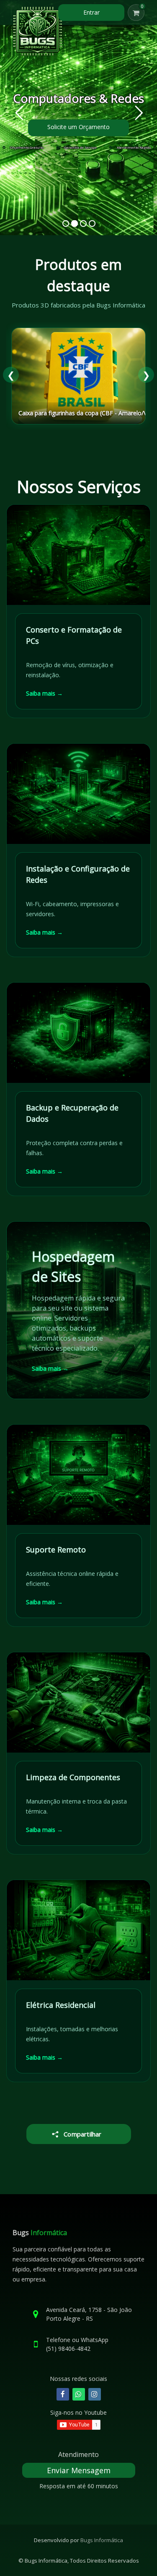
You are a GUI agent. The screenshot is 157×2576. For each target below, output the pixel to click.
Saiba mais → (44, 693)
